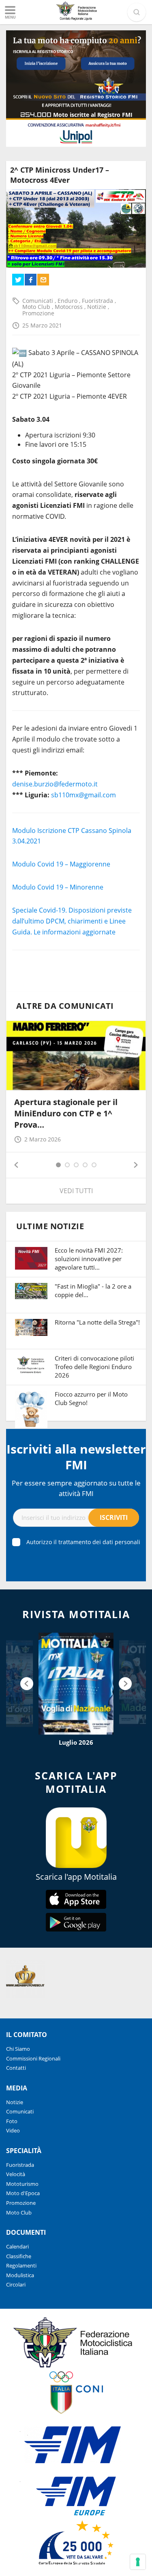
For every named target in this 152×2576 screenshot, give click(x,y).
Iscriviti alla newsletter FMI (76, 1457)
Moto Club (37, 307)
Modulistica (20, 2275)
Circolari (16, 2284)
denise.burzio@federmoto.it (55, 784)
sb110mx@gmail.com (83, 795)
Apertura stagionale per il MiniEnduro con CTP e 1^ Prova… (66, 1113)
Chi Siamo (18, 2049)
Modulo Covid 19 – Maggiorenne (61, 864)
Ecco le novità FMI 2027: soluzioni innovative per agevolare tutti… (89, 1259)
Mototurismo (22, 2184)
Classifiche (19, 2256)
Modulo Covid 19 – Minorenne (58, 887)
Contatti (16, 2068)
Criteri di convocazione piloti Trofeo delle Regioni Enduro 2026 (94, 1367)
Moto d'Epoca (23, 2193)
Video (13, 2130)
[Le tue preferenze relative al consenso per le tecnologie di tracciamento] (138, 2562)
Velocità (16, 2174)
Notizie (97, 307)
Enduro (68, 301)
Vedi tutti (76, 1191)
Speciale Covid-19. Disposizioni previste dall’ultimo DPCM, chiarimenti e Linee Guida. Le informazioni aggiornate (72, 921)
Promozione (38, 313)
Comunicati (39, 301)
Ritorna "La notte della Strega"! (97, 1322)
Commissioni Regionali (33, 2058)
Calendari (17, 2246)
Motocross (70, 307)
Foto (12, 2121)
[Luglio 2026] (76, 1684)
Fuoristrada (98, 301)
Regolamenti (21, 2265)
